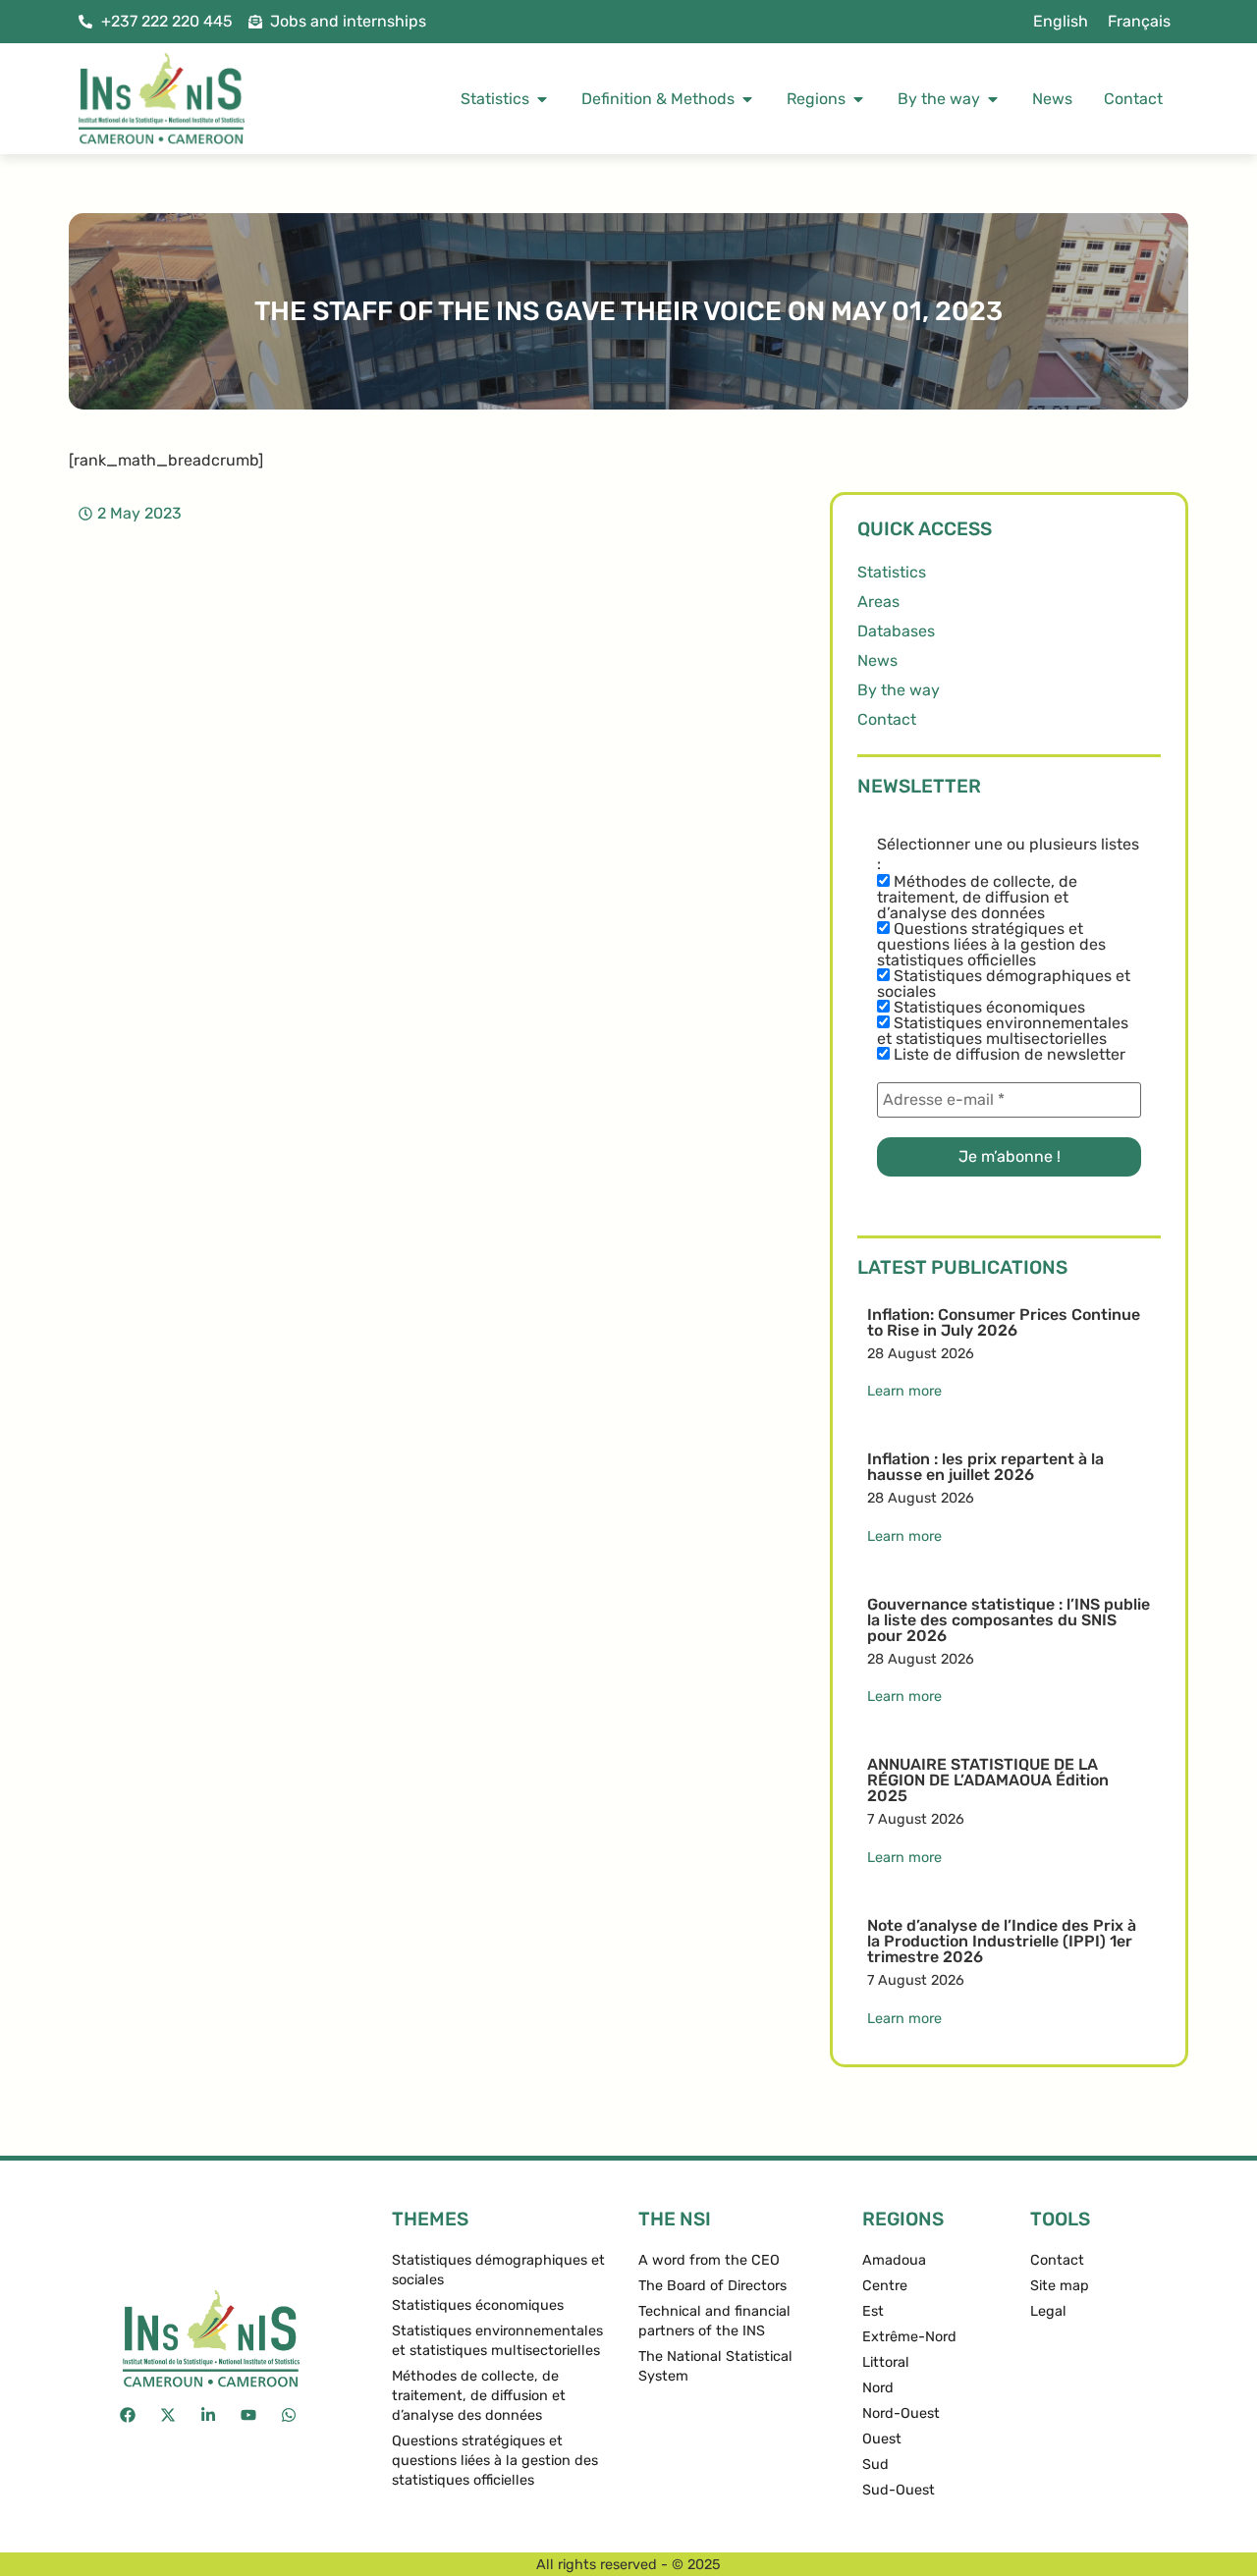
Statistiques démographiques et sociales (1004, 984)
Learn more (904, 1391)
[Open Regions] (858, 99)
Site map (1060, 2286)
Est (873, 2311)
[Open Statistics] (542, 99)
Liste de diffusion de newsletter (1008, 1055)
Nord (878, 2388)
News (877, 660)
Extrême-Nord (909, 2337)
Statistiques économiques (987, 1008)
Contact (887, 719)
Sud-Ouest (899, 2490)
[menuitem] (1061, 22)
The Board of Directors (712, 2286)
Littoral (886, 2362)
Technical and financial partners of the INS (714, 2321)
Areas (878, 602)
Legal (1048, 2311)
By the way (899, 690)
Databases (896, 631)
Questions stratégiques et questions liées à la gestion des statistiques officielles (991, 945)
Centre (885, 2286)
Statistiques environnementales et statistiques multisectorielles (1003, 1031)
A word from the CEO (709, 2260)
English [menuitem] (1061, 21)
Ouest (882, 2439)
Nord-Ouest (901, 2413)
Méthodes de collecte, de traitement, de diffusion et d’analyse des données (977, 898)
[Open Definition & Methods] (747, 99)
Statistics (892, 572)
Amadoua (894, 2260)
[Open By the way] (993, 99)
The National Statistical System (715, 2366)
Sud (875, 2465)
